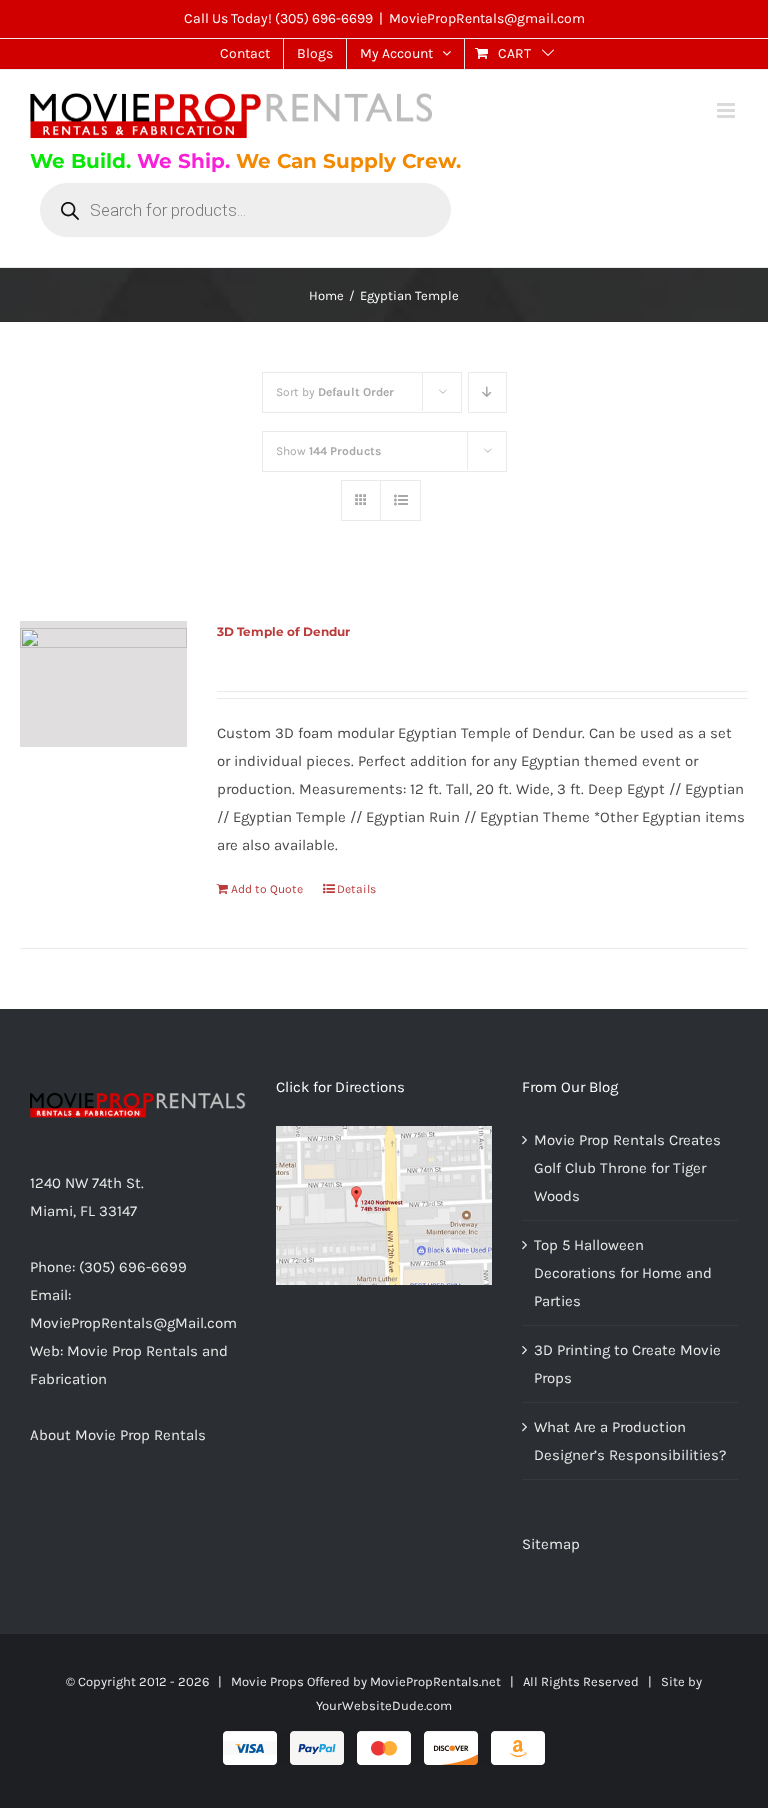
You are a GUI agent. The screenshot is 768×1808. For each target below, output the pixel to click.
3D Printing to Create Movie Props (627, 1364)
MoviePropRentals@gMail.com (133, 1323)
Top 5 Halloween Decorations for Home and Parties (623, 1273)
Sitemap (551, 1544)
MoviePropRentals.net (435, 1681)
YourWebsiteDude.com (384, 1705)
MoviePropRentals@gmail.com (487, 18)
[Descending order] (487, 392)
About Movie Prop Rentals (118, 1435)
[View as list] (400, 500)
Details (356, 889)
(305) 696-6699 (324, 18)
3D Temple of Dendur (283, 631)
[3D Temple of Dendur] (103, 684)
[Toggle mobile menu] (727, 110)
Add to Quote (267, 889)
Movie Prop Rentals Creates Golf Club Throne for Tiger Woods (627, 1168)
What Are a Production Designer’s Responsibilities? (630, 1441)
